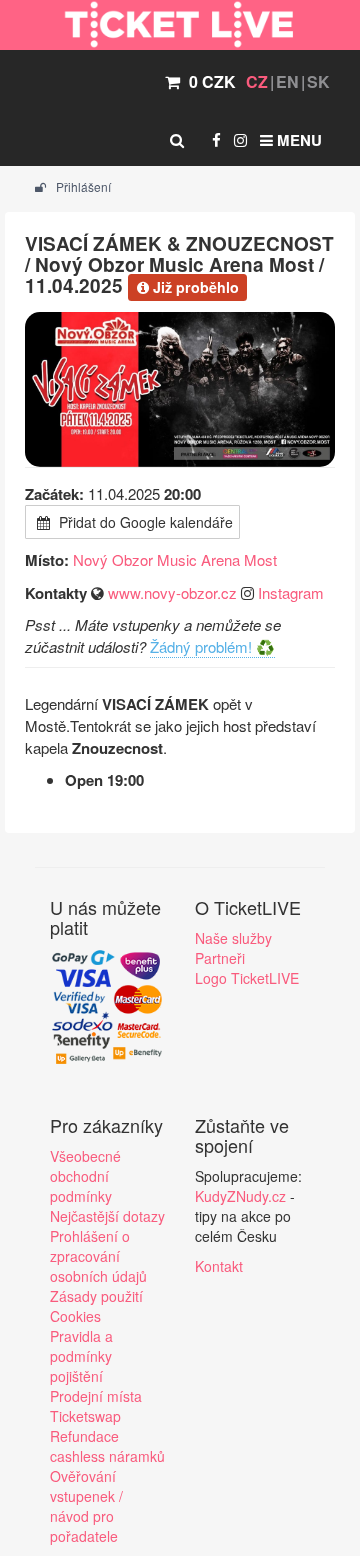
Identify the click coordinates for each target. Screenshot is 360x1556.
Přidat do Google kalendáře (144, 522)
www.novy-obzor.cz (172, 592)
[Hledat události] (177, 140)
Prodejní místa (96, 1396)
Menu (297, 140)
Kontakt (219, 1266)
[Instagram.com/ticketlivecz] (240, 140)
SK (318, 81)
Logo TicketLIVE (247, 978)
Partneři (220, 958)
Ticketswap (85, 1416)
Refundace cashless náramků (107, 1446)
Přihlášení (82, 186)
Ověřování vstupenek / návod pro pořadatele (86, 1506)
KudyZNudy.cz (240, 1196)
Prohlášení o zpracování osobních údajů (98, 1256)
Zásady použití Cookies (96, 1306)
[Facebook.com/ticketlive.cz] (216, 140)
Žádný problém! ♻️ (212, 646)
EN (287, 81)
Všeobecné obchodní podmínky (85, 1176)
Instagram (291, 592)
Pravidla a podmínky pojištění (81, 1356)
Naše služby (233, 938)
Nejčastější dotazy (107, 1216)
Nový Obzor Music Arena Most (175, 559)
